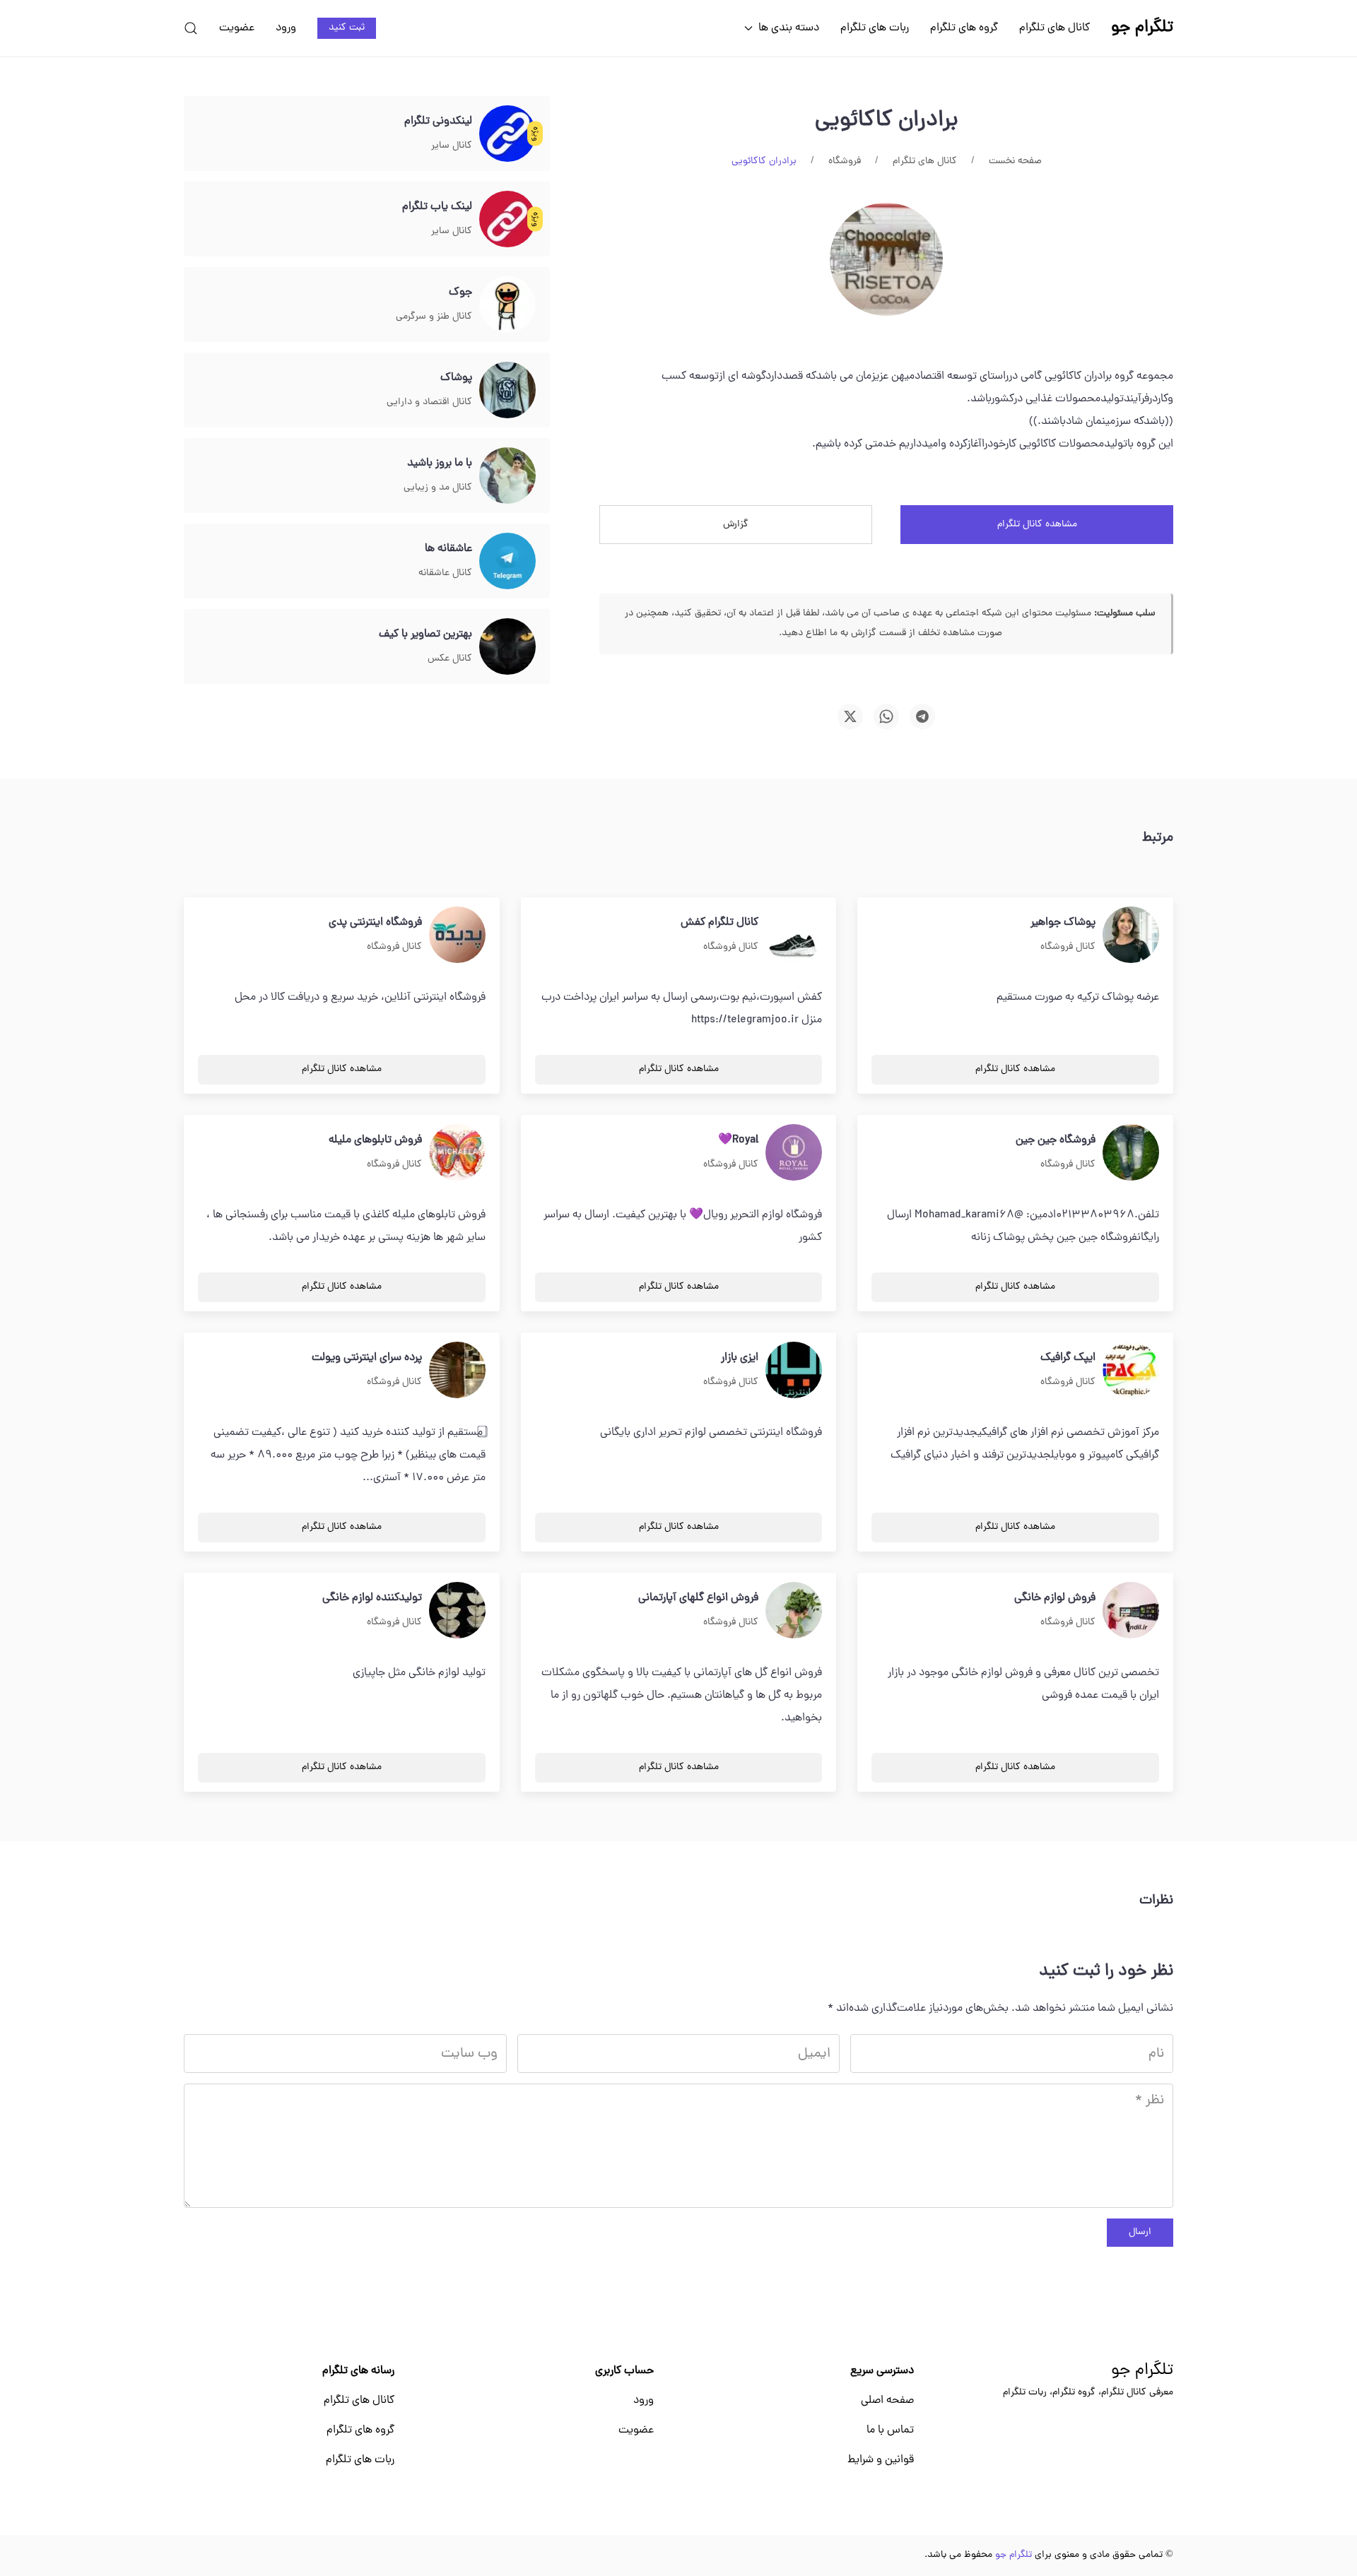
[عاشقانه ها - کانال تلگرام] (507, 562)
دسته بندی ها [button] (789, 28)
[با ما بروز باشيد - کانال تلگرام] (507, 476)
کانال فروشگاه (1068, 947)
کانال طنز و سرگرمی (434, 317)
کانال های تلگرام (1055, 28)
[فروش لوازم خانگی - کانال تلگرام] (1131, 1611)
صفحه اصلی (887, 2401)
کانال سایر (452, 146)
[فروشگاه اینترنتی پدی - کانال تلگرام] (457, 935)
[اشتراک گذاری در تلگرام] (922, 716)
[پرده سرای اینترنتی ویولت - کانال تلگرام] (457, 1371)
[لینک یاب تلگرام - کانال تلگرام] (507, 220)
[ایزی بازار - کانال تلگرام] (794, 1371)
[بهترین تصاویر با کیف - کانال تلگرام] (507, 647)
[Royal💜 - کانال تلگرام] (794, 1153)
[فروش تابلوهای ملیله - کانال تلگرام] (457, 1153)
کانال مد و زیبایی (438, 488)
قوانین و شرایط (881, 2460)
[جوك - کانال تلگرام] (507, 305)
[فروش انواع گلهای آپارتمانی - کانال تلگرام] (794, 1611)
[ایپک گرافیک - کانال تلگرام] (1131, 1371)
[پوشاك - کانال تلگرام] (507, 391)
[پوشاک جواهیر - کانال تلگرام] (1131, 935)
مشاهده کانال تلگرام (1037, 525)
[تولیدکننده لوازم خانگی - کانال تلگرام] (457, 1611)
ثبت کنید (347, 28)
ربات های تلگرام (875, 28)
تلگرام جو (1142, 2371)
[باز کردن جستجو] (191, 28)
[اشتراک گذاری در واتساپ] (886, 716)
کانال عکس (450, 659)
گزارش (736, 525)
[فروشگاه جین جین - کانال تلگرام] (1131, 1153)
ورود (286, 28)
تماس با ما (890, 2430)
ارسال (1140, 2232)
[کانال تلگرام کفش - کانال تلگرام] (794, 935)
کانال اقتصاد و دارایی (429, 402)
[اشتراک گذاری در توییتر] (850, 716)
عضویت (237, 28)
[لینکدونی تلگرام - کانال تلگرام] (507, 134)
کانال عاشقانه (445, 573)
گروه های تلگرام (964, 28)
